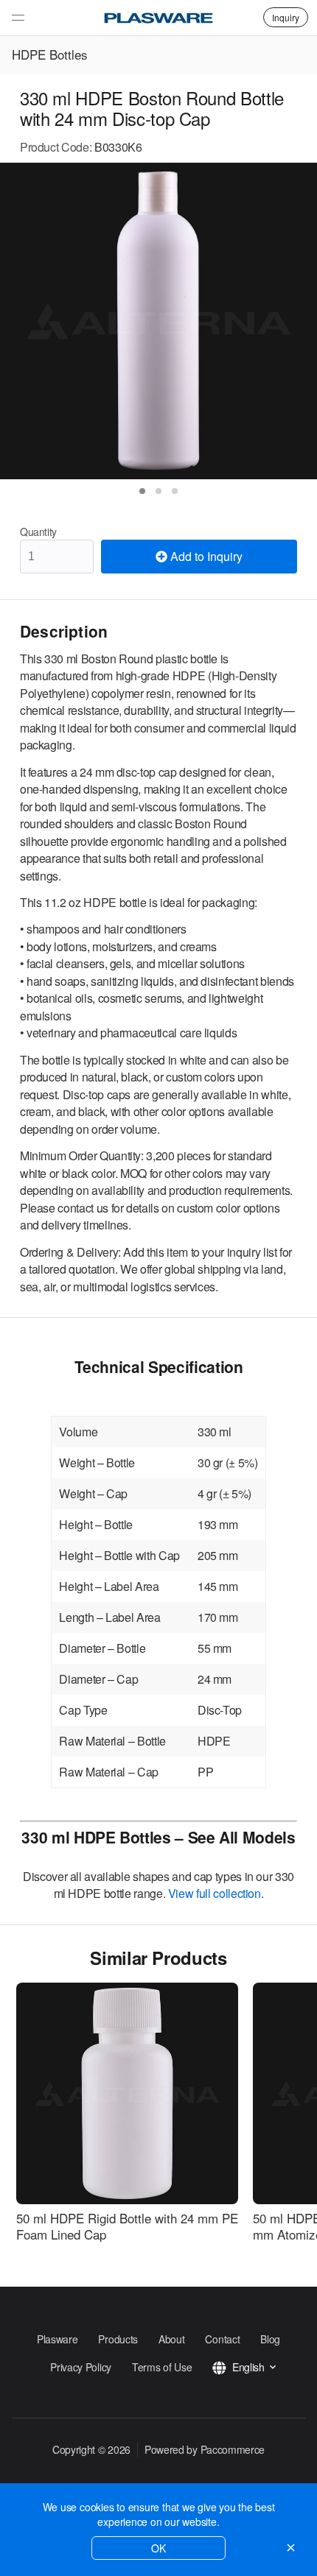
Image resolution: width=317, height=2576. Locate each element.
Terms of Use (162, 2367)
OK (158, 2548)
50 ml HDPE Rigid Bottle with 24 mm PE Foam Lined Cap (127, 2226)
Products (118, 2339)
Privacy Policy (81, 2367)
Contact (222, 2339)
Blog (270, 2339)
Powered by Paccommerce (205, 2449)
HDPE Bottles (50, 54)
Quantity (38, 532)
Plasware (58, 2339)
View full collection (215, 1893)
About (171, 2339)
